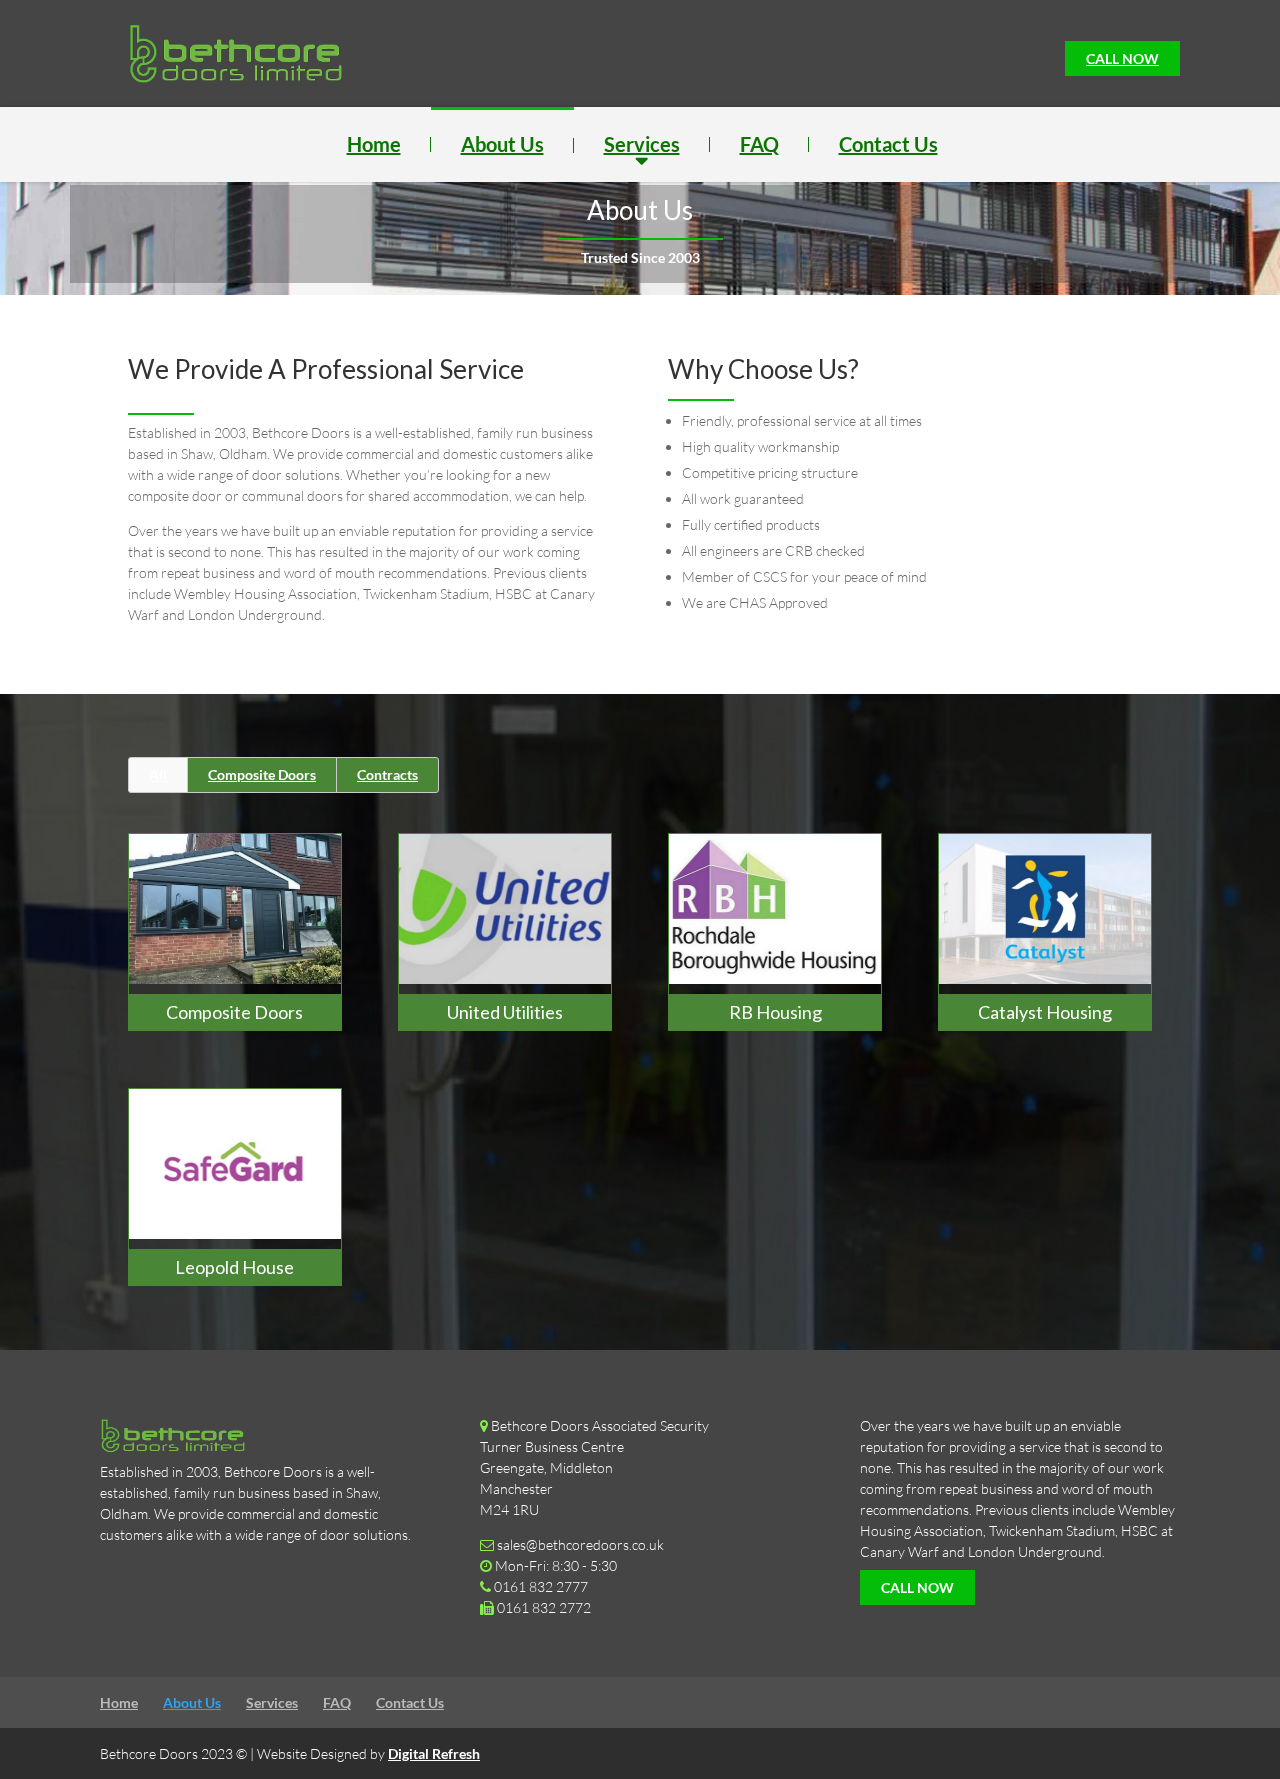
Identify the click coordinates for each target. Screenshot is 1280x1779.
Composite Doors (262, 774)
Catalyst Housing (1045, 1012)
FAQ (759, 144)
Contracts (387, 774)
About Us (502, 144)
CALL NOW (1122, 58)
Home (374, 144)
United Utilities (505, 1012)
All (158, 774)
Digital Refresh (434, 1753)
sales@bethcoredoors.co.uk (580, 1544)
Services (642, 144)
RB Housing (775, 1012)
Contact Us (888, 144)
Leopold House (234, 1267)
